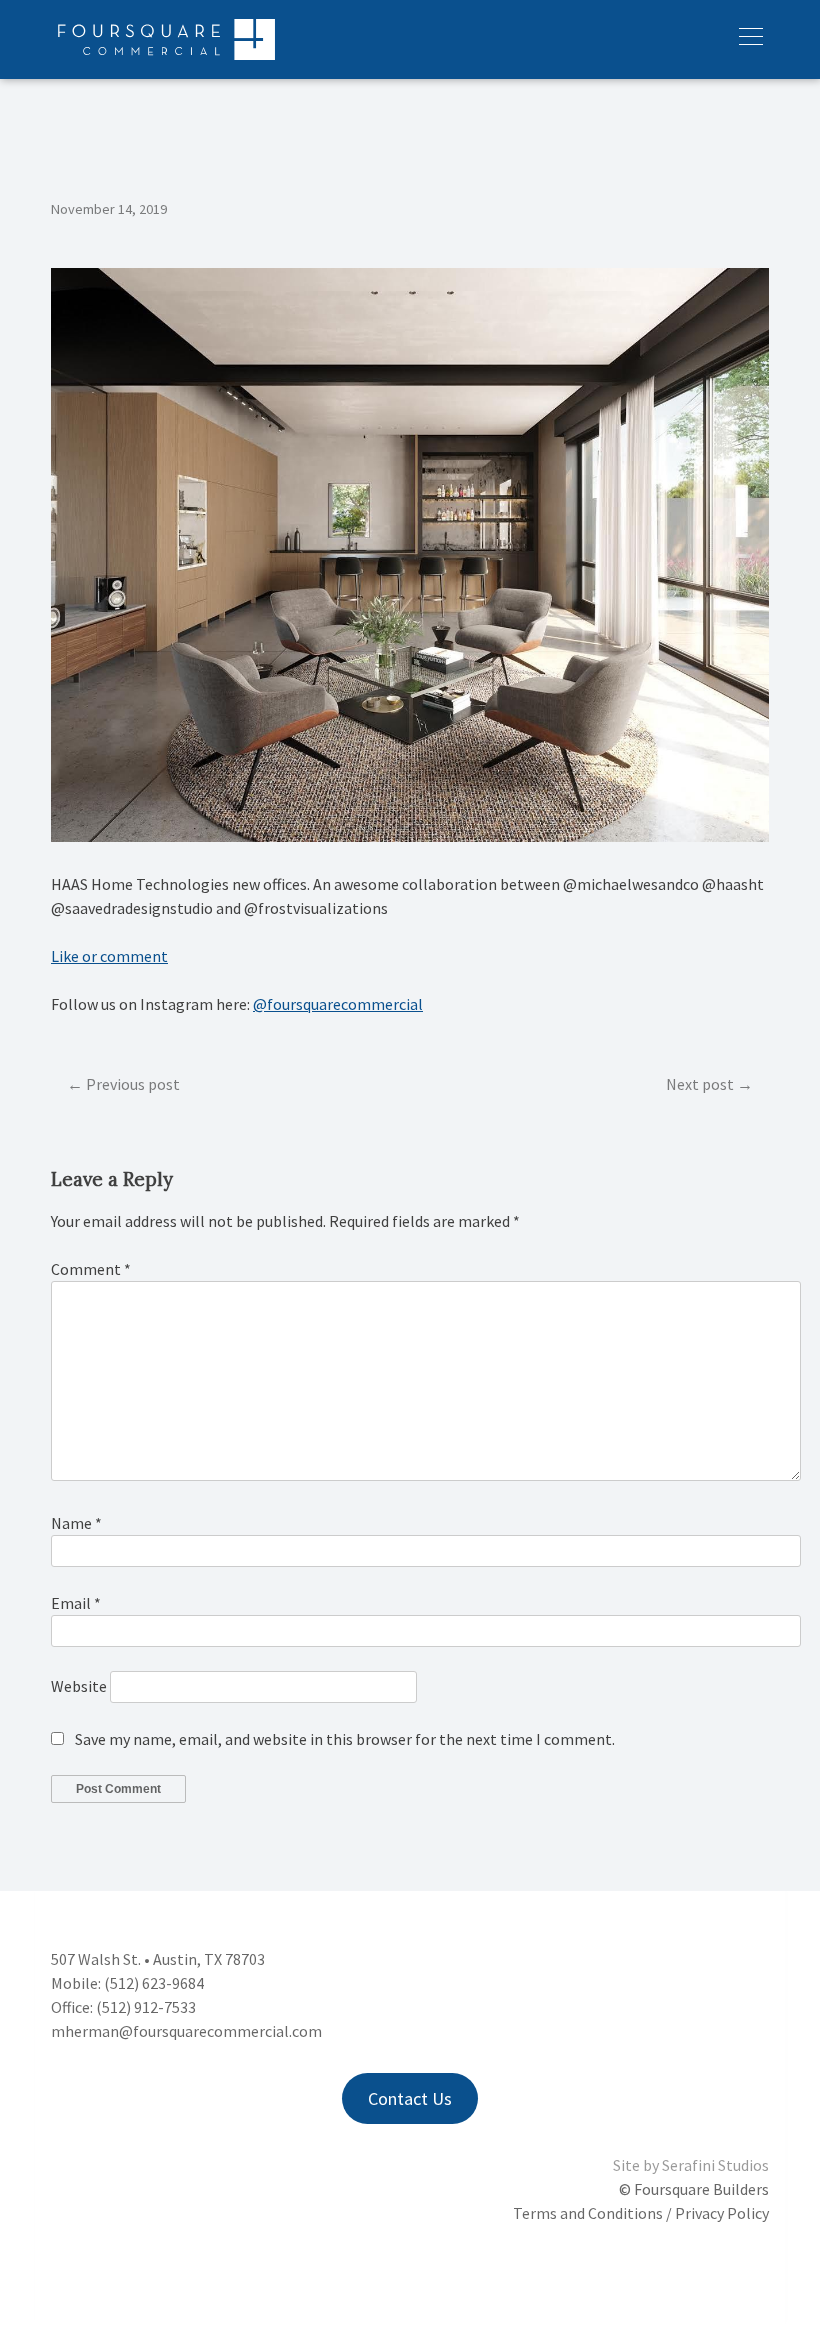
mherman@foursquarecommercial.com (186, 2031)
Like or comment (109, 956)
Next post (700, 1084)
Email (76, 1603)
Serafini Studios (715, 2165)
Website (79, 1686)
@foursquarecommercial (338, 1004)
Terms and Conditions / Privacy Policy (641, 2213)
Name (76, 1523)
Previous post (133, 1084)
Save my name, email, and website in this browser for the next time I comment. (345, 1739)
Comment (91, 1269)
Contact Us (410, 2098)
